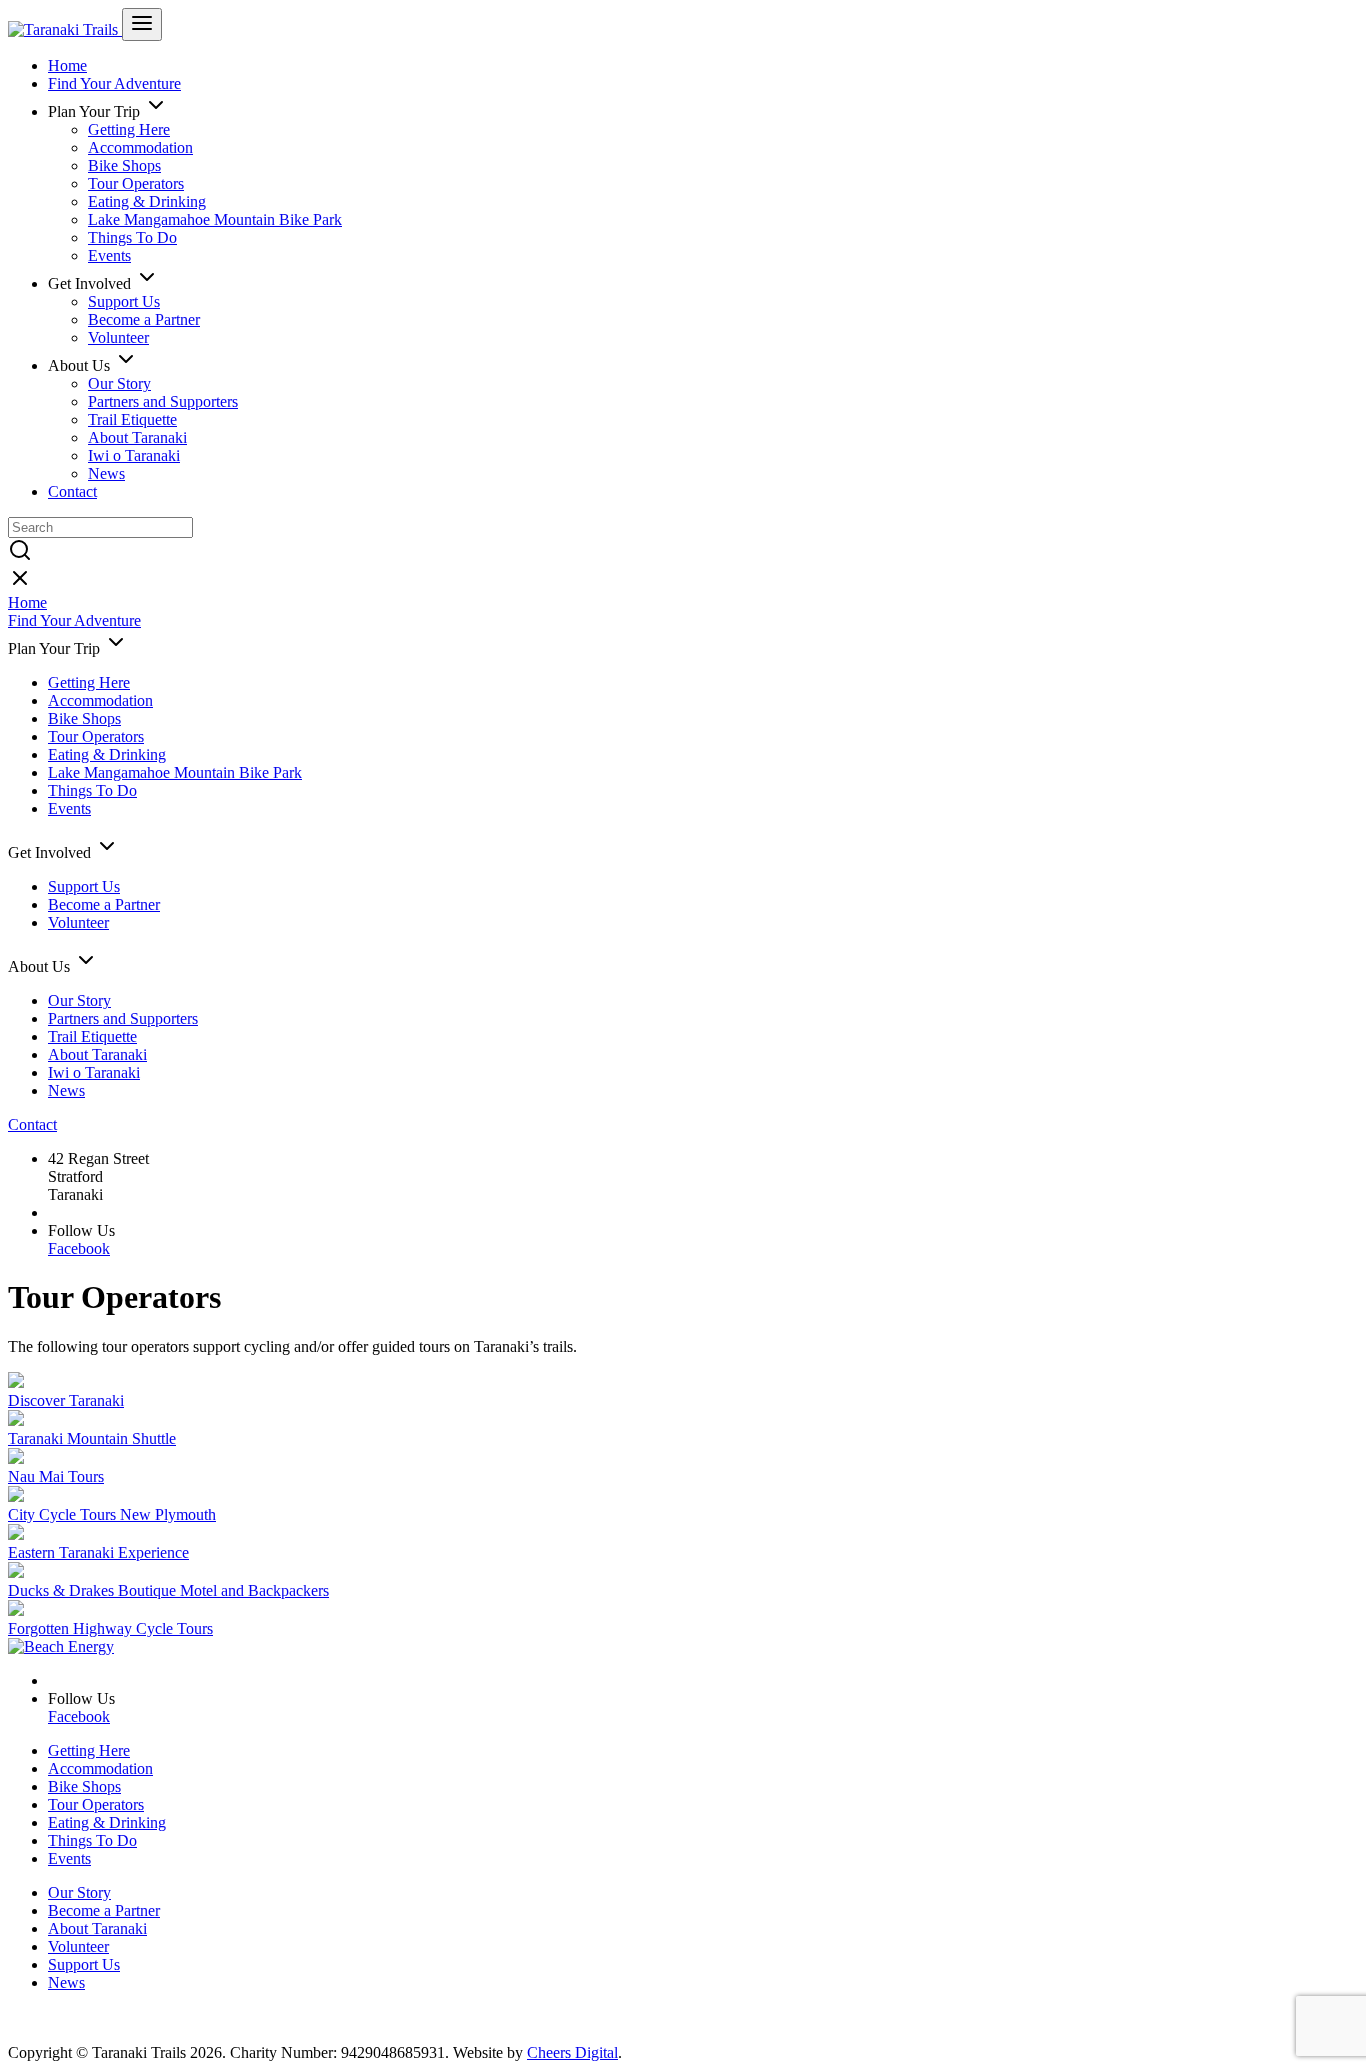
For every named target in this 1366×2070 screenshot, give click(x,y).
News (106, 473)
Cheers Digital (572, 2052)
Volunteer (118, 337)
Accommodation (140, 147)
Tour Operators (136, 183)
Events (109, 255)
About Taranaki (137, 437)
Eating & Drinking (147, 201)
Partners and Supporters (163, 401)
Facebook (79, 1248)
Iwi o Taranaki (134, 455)
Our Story (119, 383)
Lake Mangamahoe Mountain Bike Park (215, 219)
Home (67, 65)
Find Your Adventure (114, 83)
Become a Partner (144, 319)
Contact (72, 491)
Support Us (124, 301)
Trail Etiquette (132, 419)
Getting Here (129, 129)
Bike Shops (124, 165)
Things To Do (132, 237)
